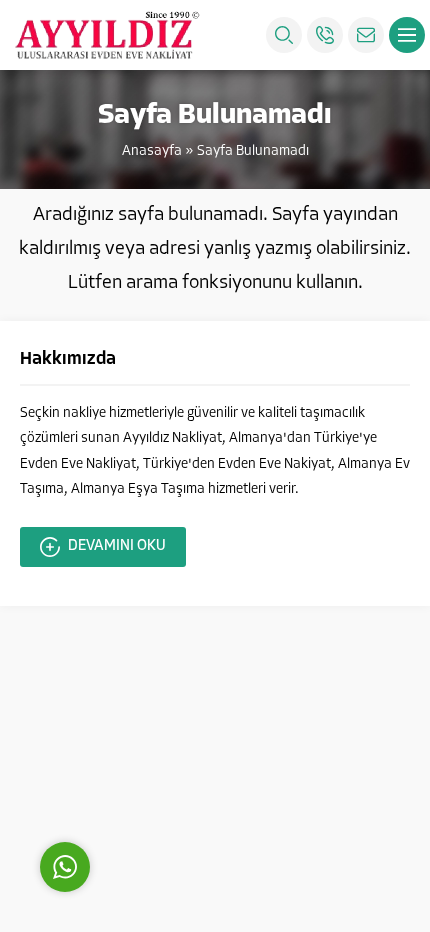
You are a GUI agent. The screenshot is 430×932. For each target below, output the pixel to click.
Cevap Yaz (190, 777)
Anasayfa (152, 151)
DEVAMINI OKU (117, 546)
